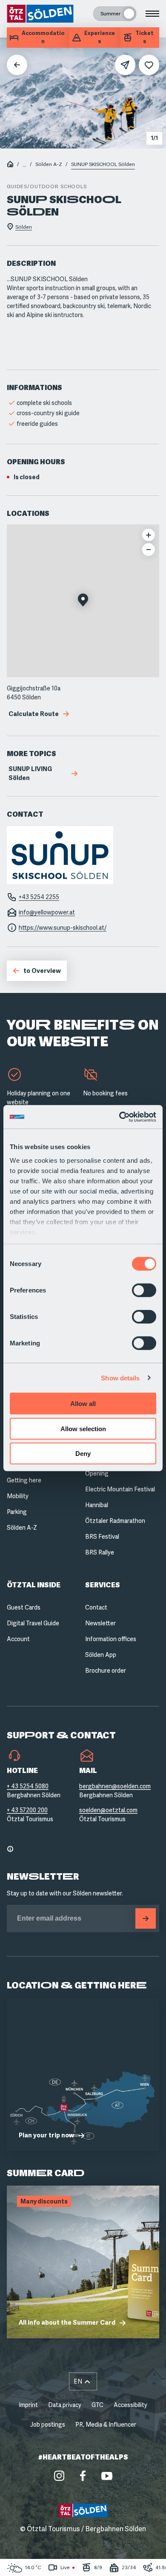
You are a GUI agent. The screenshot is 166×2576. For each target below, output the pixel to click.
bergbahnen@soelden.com (115, 1786)
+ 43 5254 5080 (28, 1786)
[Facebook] (83, 2476)
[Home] (10, 165)
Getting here (24, 1480)
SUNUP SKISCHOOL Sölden (103, 164)
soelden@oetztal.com (108, 1810)
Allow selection (83, 1428)
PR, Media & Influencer (106, 2425)
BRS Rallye (100, 1552)
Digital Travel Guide (33, 1623)
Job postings (48, 2425)
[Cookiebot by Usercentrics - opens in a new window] (119, 1117)
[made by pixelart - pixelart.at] (83, 2558)
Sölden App (101, 1655)
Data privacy (65, 2405)
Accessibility (130, 2405)
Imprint (28, 2405)
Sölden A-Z (49, 164)
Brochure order (106, 1671)
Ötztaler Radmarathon (115, 1521)
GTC (97, 2405)
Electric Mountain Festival (120, 1489)
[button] (83, 601)
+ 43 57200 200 (27, 1810)
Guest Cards (24, 1607)
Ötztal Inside (34, 1585)
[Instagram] (59, 2476)
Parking (17, 1512)
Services (103, 1585)
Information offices (111, 1639)
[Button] (146, 1918)
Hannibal (97, 1505)
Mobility (18, 1496)
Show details (120, 1378)
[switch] (144, 1290)
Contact (96, 1607)
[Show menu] (152, 14)
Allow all (83, 1404)
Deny (83, 1454)
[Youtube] (107, 2476)
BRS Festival (102, 1537)
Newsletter (100, 1623)
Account (18, 1639)
